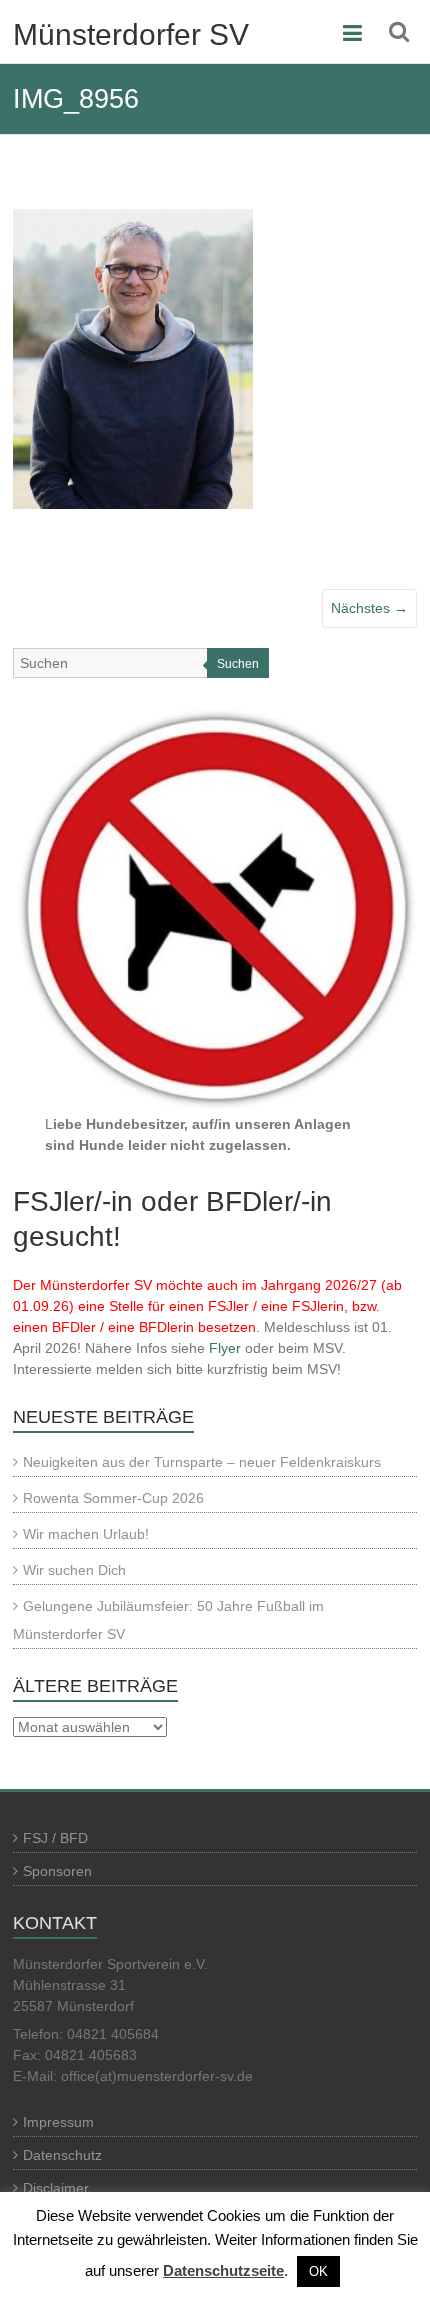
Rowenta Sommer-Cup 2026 (113, 1498)
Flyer (225, 1348)
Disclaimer (56, 2188)
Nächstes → (369, 608)
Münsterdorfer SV (131, 34)
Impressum (58, 2122)
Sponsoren (57, 1871)
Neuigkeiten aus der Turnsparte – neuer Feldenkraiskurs (202, 1462)
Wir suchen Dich (74, 1570)
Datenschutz (62, 2155)
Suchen (238, 664)
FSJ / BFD (55, 1838)
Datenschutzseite (223, 2270)
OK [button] (318, 2271)
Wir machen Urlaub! (86, 1534)
